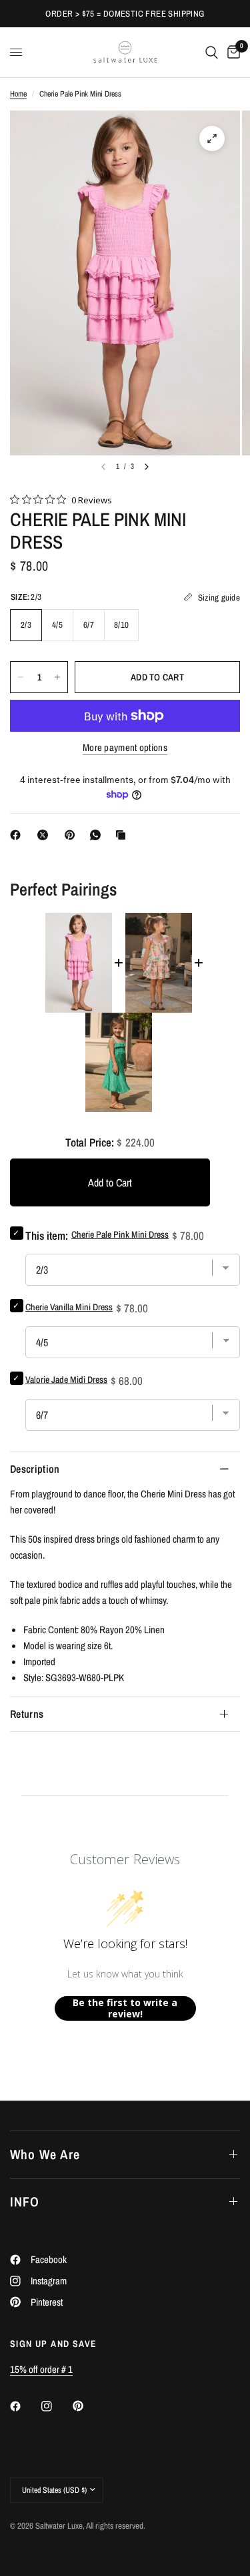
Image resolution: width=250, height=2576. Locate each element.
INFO (25, 2201)
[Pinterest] (73, 835)
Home (18, 94)
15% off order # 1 (41, 2369)
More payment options (125, 747)
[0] (231, 52)
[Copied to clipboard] (123, 835)
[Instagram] (56, 2406)
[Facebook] (18, 835)
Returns (27, 1714)
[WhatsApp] (98, 835)
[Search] (212, 52)
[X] (45, 835)
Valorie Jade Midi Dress (66, 1380)
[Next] (147, 467)
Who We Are (45, 2154)
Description (35, 1469)
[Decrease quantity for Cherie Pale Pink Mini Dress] (21, 677)
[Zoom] (212, 138)
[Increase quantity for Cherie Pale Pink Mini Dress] (57, 677)
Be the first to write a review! (125, 2008)
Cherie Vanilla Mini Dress (69, 1307)
